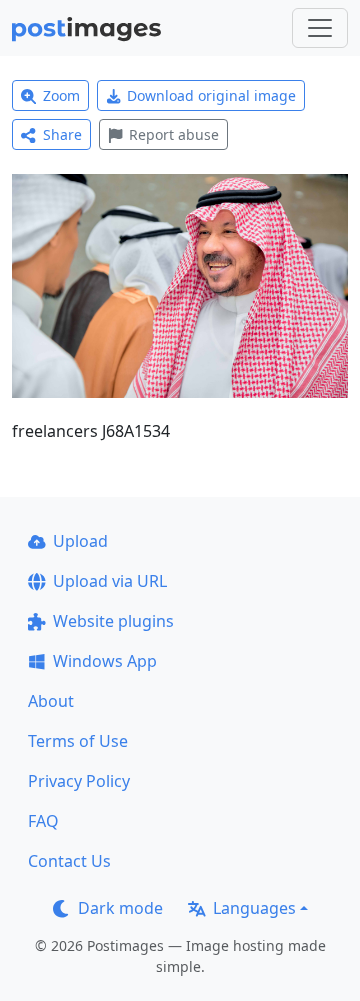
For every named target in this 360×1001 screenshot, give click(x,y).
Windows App (105, 661)
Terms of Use (78, 741)
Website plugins (113, 621)
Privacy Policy (79, 781)
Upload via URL (110, 581)
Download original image (211, 95)
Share (62, 134)
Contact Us (69, 861)
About (51, 701)
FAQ (43, 821)
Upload (80, 541)
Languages (254, 908)
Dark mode (120, 908)
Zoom (61, 95)
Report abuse (174, 134)
